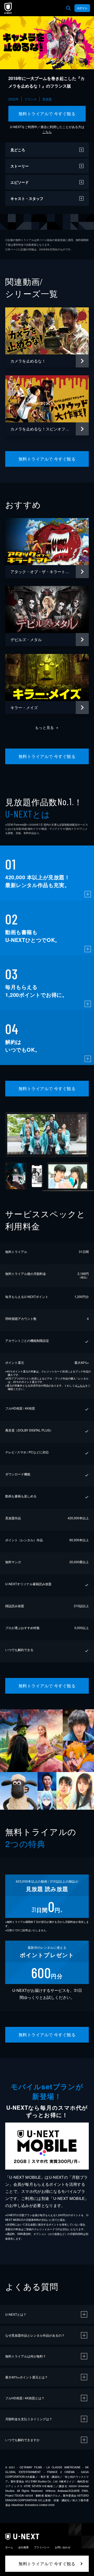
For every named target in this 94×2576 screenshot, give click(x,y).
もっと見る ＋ (47, 727)
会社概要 (23, 2547)
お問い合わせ (63, 2547)
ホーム (9, 2547)
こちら (47, 132)
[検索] (68, 8)
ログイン (82, 8)
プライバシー (42, 2547)
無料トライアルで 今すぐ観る (47, 114)
